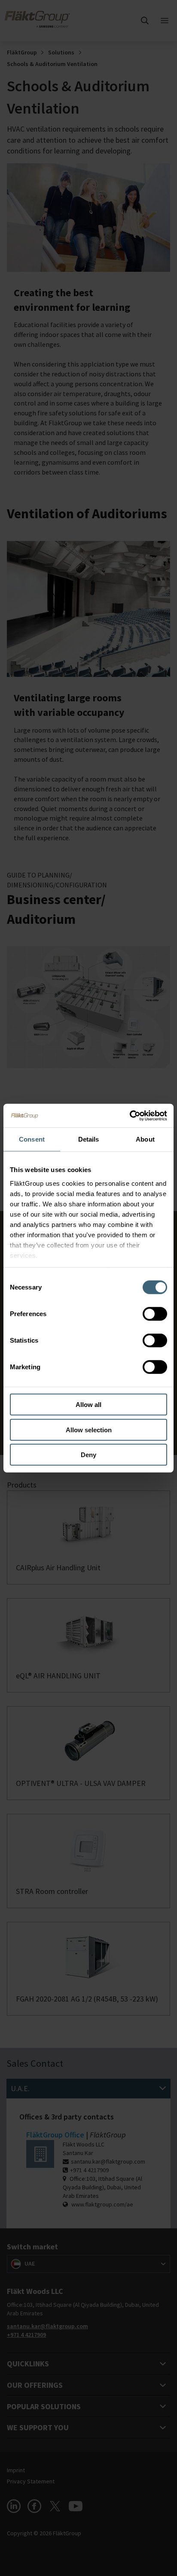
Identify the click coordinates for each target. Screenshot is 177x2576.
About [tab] (145, 1139)
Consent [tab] (32, 1139)
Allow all (88, 1405)
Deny (88, 1455)
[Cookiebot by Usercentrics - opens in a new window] (130, 1115)
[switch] (155, 1314)
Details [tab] (89, 1139)
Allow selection (89, 1429)
